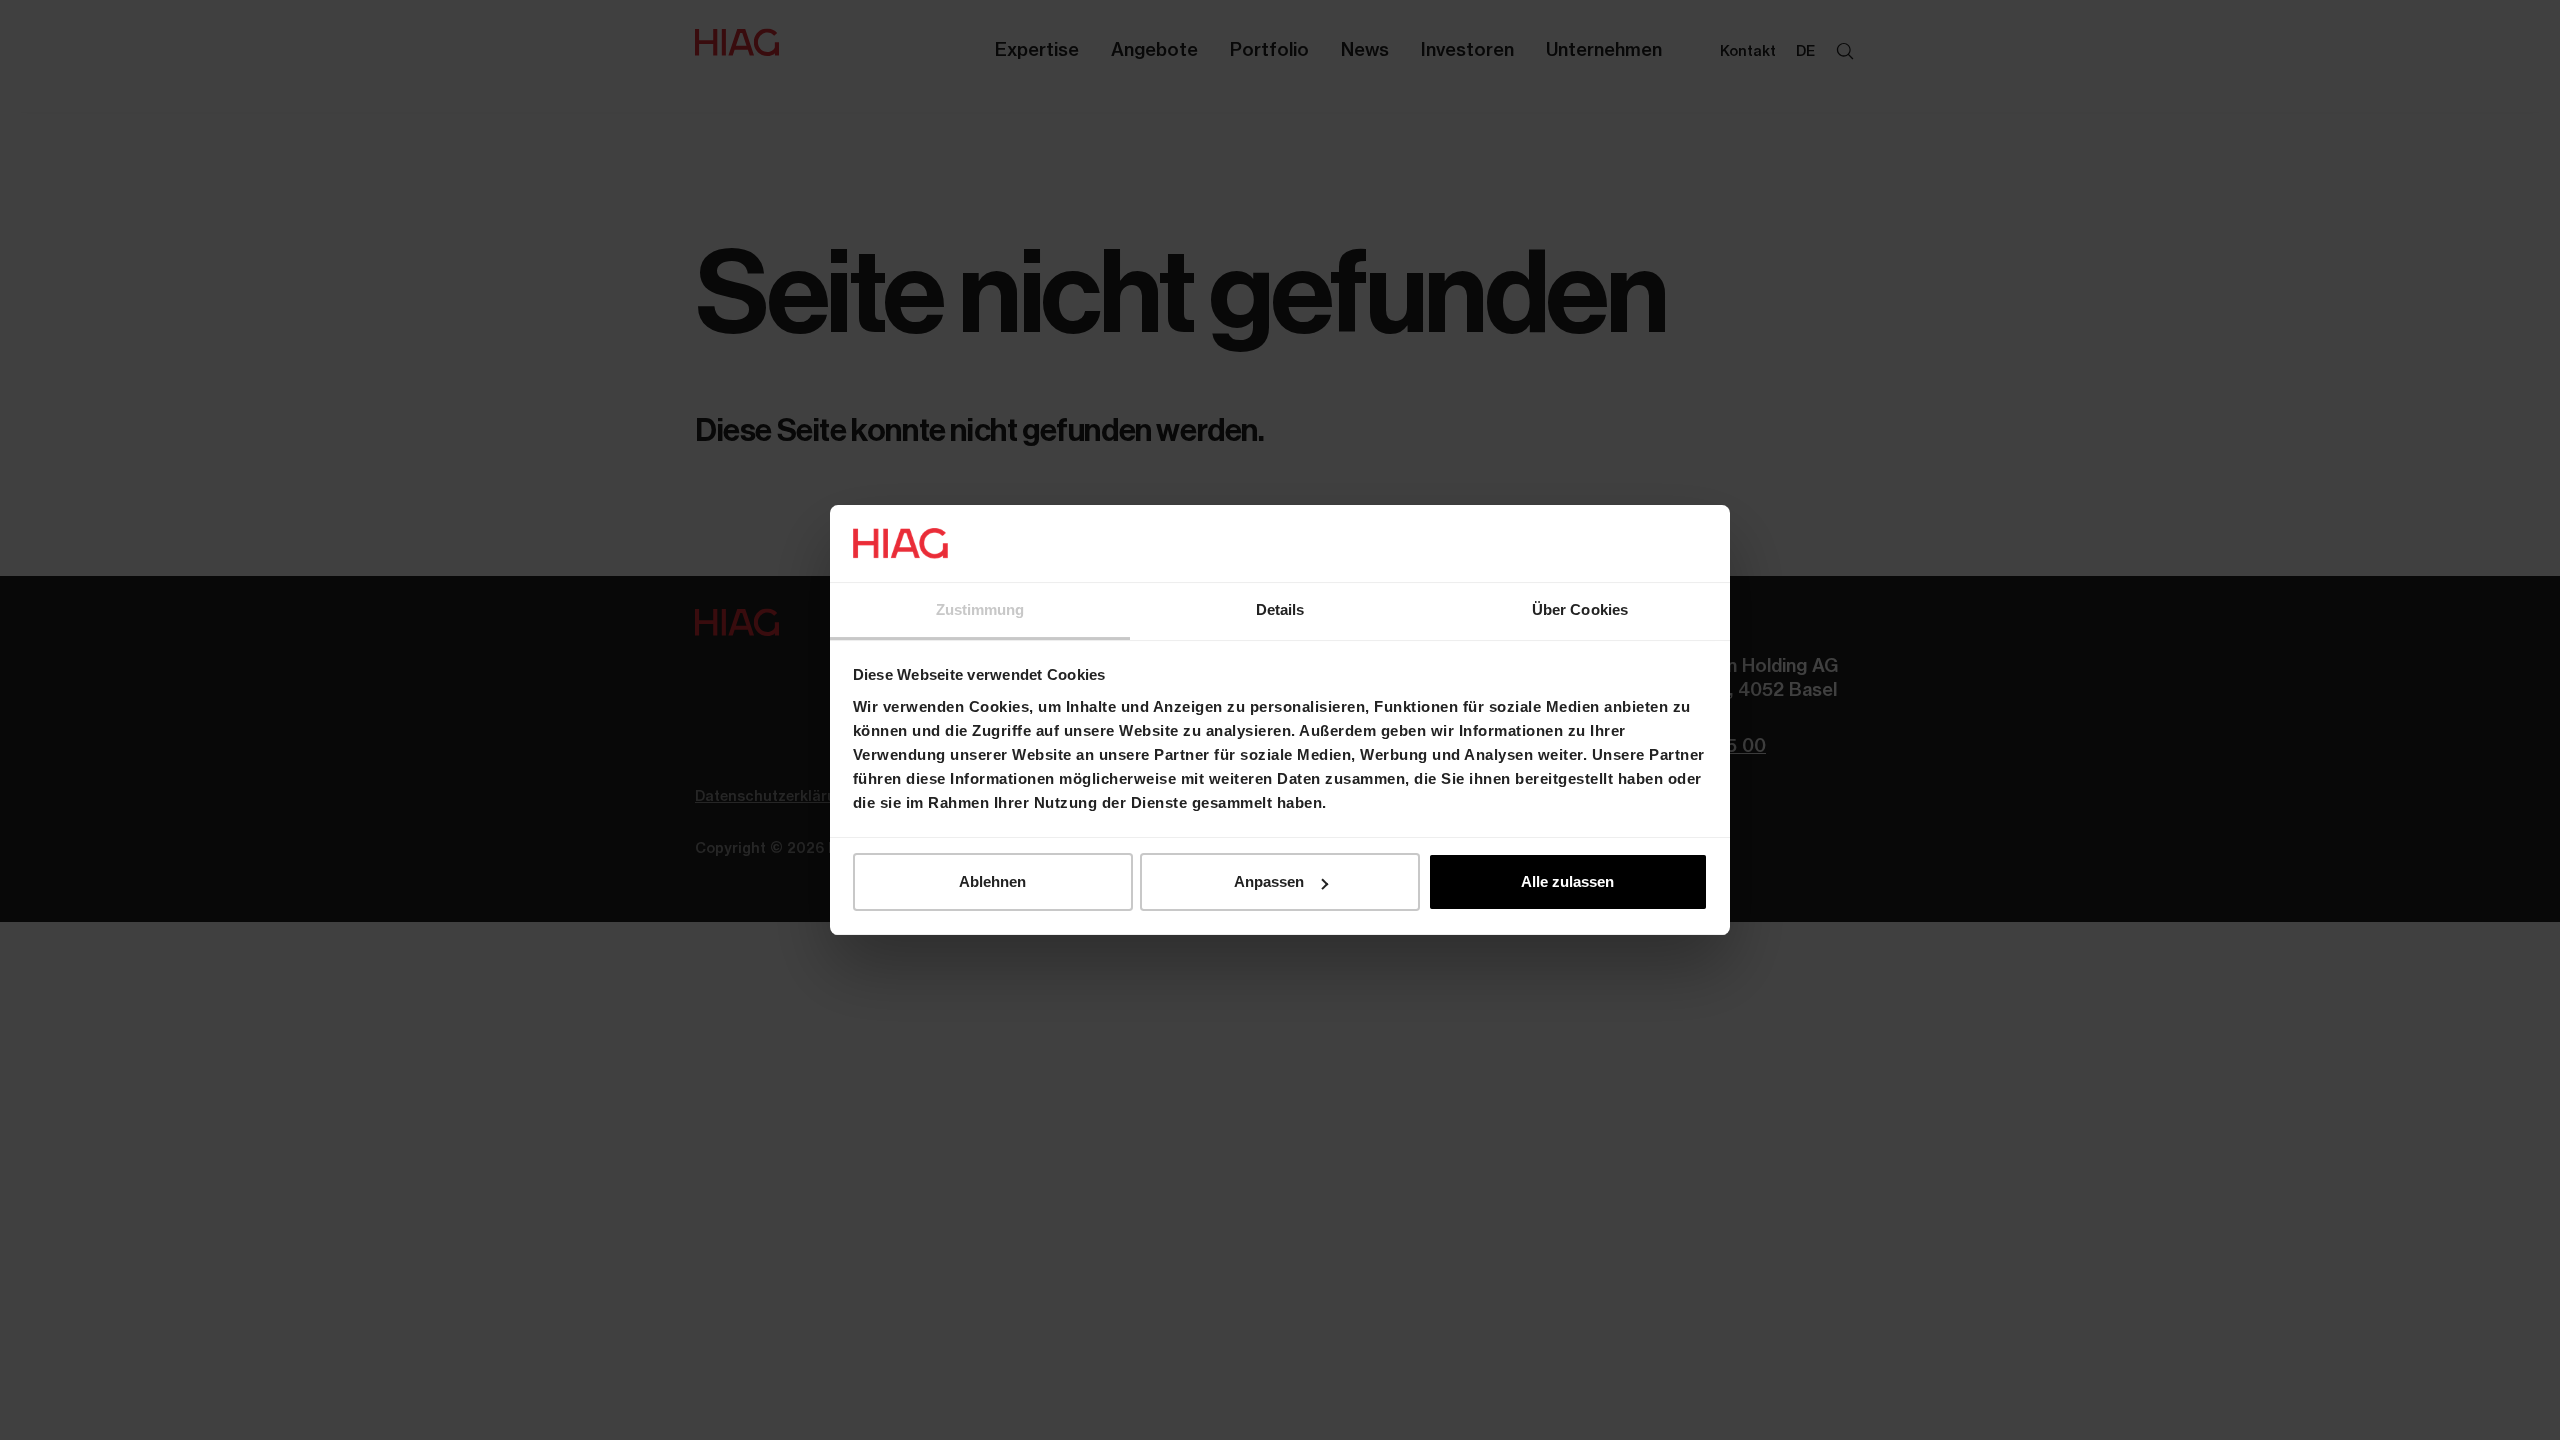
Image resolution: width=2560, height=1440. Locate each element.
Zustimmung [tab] (980, 609)
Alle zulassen (1567, 881)
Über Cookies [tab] (1580, 609)
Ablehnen (992, 881)
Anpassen (1269, 881)
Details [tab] (1280, 609)
